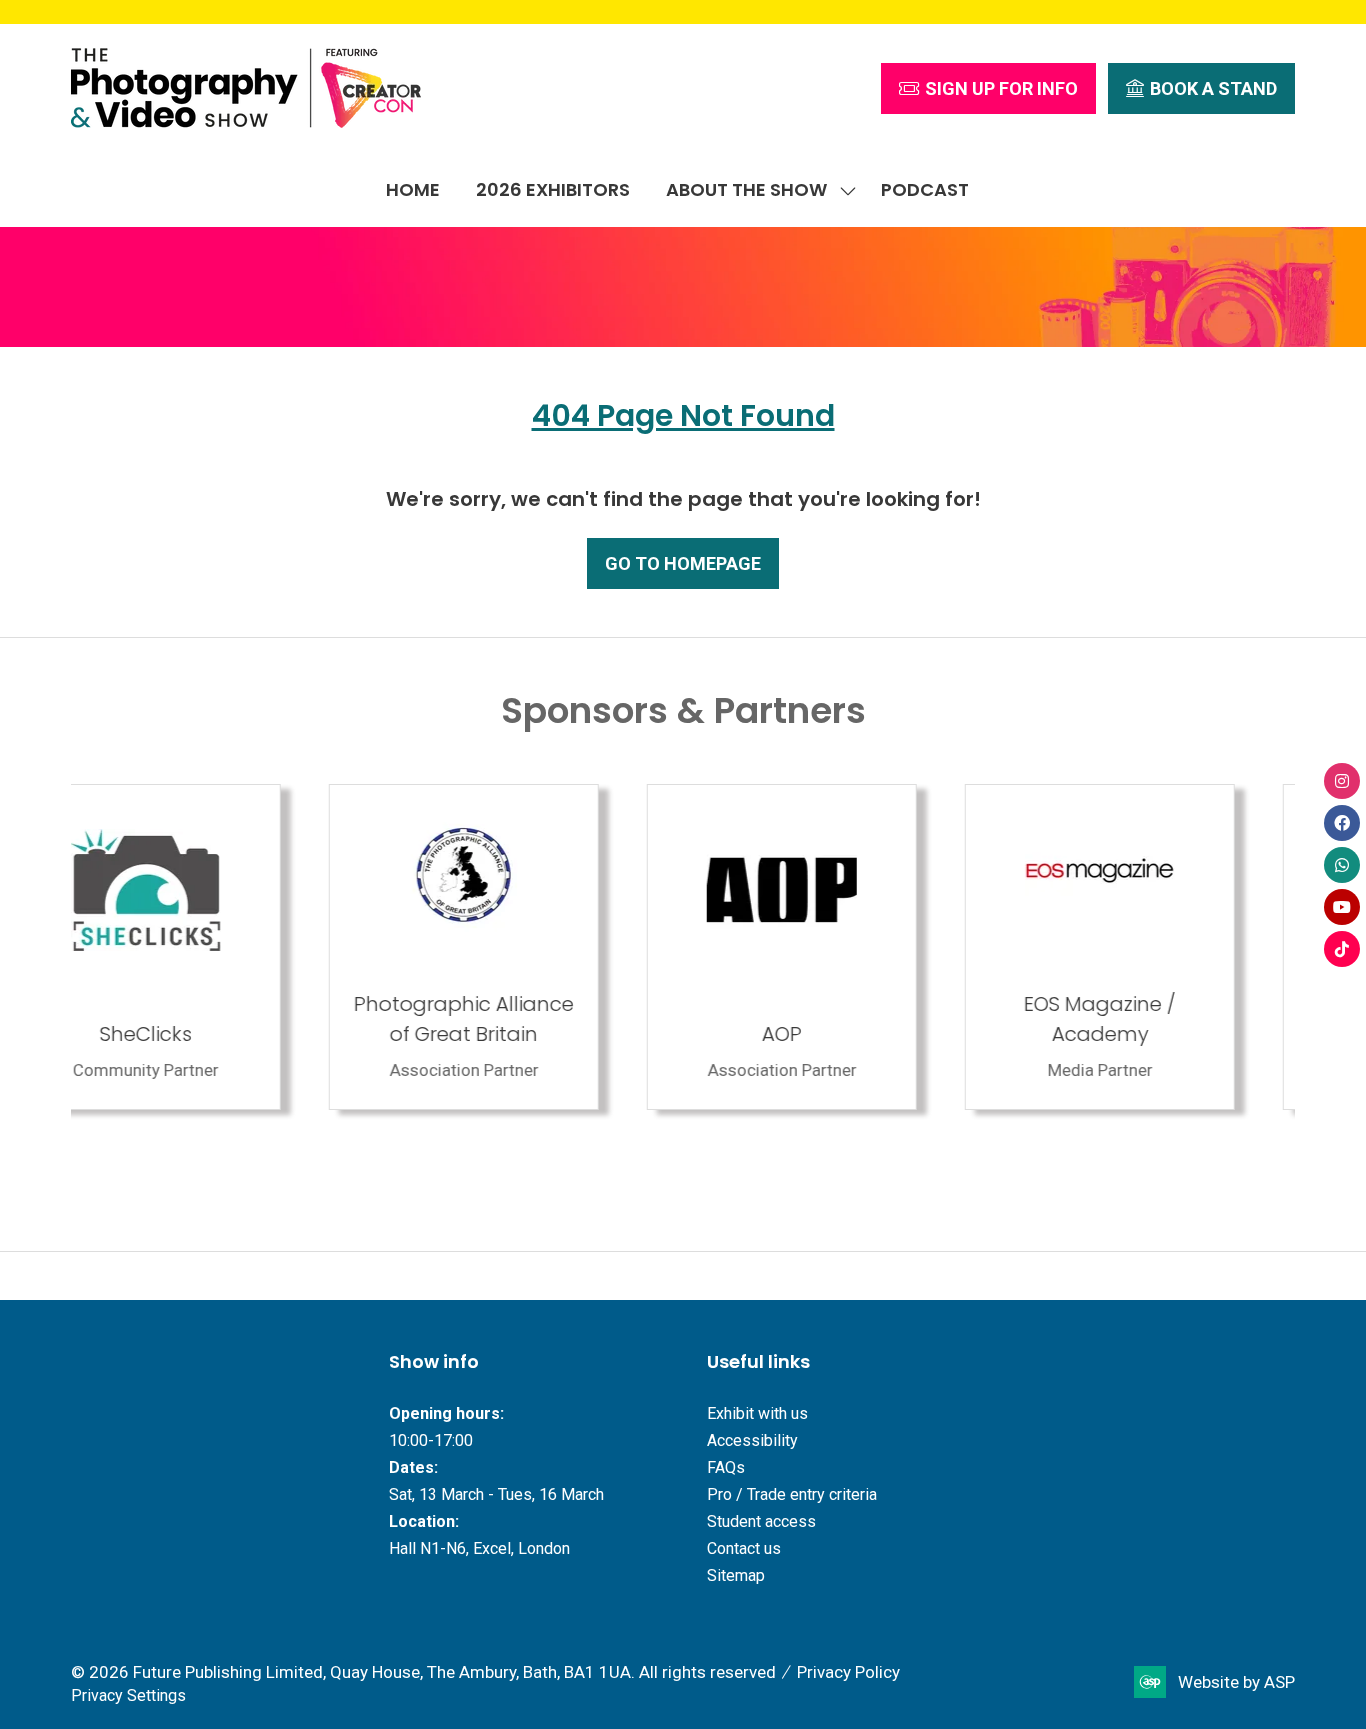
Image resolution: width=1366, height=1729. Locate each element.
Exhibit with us (757, 1413)
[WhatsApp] (1342, 865)
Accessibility (752, 1440)
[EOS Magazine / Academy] (524, 947)
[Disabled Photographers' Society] (842, 947)
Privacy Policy (848, 1672)
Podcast (925, 189)
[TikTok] (1342, 949)
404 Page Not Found (683, 415)
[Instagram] (1342, 781)
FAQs (726, 1467)
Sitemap (736, 1575)
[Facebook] (1342, 823)
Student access (761, 1521)
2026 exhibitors (553, 189)
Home (413, 189)
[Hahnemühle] (1160, 947)
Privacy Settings (128, 1695)
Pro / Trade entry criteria (792, 1494)
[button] (988, 88)
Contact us (744, 1548)
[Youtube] (1342, 907)
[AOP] (206, 947)
